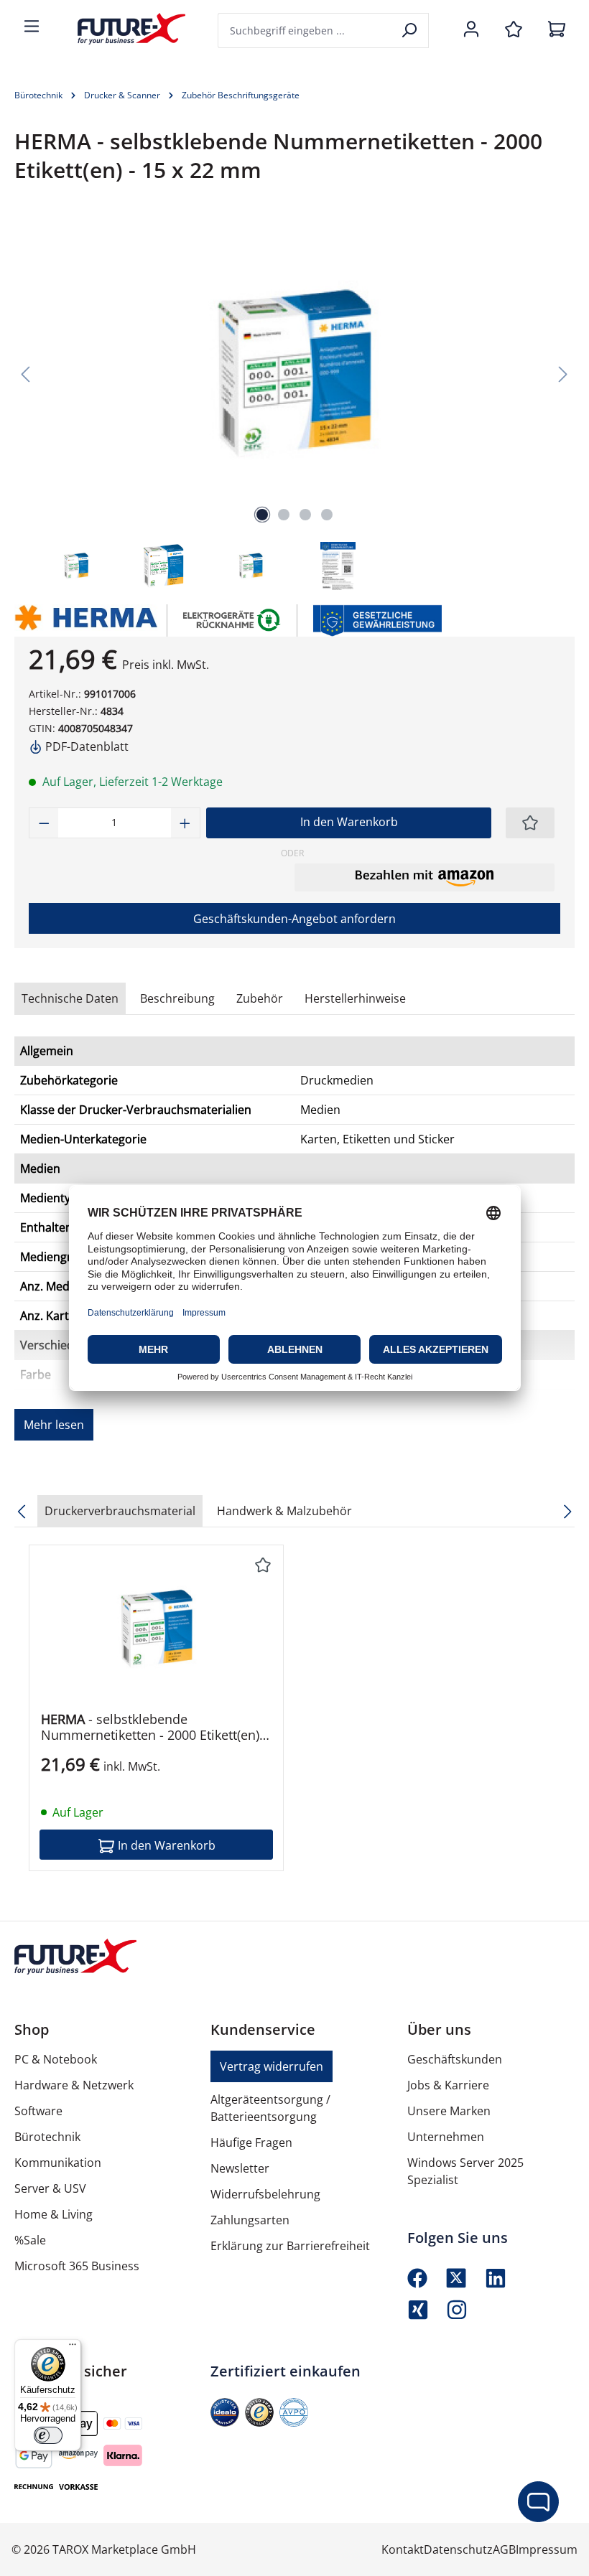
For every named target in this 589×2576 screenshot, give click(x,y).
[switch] (48, 2435)
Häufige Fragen (251, 2142)
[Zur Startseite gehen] (121, 29)
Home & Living (54, 2214)
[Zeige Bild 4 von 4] (327, 515)
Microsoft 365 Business (77, 2266)
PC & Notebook (56, 2059)
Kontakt (403, 2549)
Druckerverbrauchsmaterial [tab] (120, 1511)
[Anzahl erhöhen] (185, 823)
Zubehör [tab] (260, 998)
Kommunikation (58, 2163)
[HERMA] (84, 620)
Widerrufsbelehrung (265, 2194)
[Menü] (32, 27)
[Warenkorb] (557, 30)
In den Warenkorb (349, 822)
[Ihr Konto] (471, 30)
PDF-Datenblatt (85, 746)
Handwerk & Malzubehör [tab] (284, 1511)
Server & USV (50, 2188)
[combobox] (305, 31)
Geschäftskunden (455, 2059)
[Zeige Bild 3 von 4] (305, 515)
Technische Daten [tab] (70, 998)
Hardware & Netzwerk (74, 2085)
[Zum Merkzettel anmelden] (530, 823)
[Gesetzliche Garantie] (377, 619)
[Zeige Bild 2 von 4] (284, 515)
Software (38, 2111)
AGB (504, 2549)
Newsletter (240, 2168)
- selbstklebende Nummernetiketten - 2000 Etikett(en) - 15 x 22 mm (154, 1727)
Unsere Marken (449, 2111)
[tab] (177, 998)
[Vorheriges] (25, 373)
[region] (294, 406)
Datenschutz (458, 2549)
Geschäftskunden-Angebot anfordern (294, 919)
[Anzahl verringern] (44, 823)
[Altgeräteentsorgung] (232, 619)
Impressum (547, 2549)
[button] (425, 877)
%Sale (30, 2240)
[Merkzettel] (514, 30)
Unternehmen (446, 2137)
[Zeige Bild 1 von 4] (262, 515)
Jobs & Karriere (448, 2085)
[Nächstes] (563, 373)
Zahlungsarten (250, 2220)
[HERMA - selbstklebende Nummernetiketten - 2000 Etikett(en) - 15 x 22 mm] (156, 1629)
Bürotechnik (47, 2137)
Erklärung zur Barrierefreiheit (290, 2246)
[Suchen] (411, 31)
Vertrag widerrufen (272, 2066)
